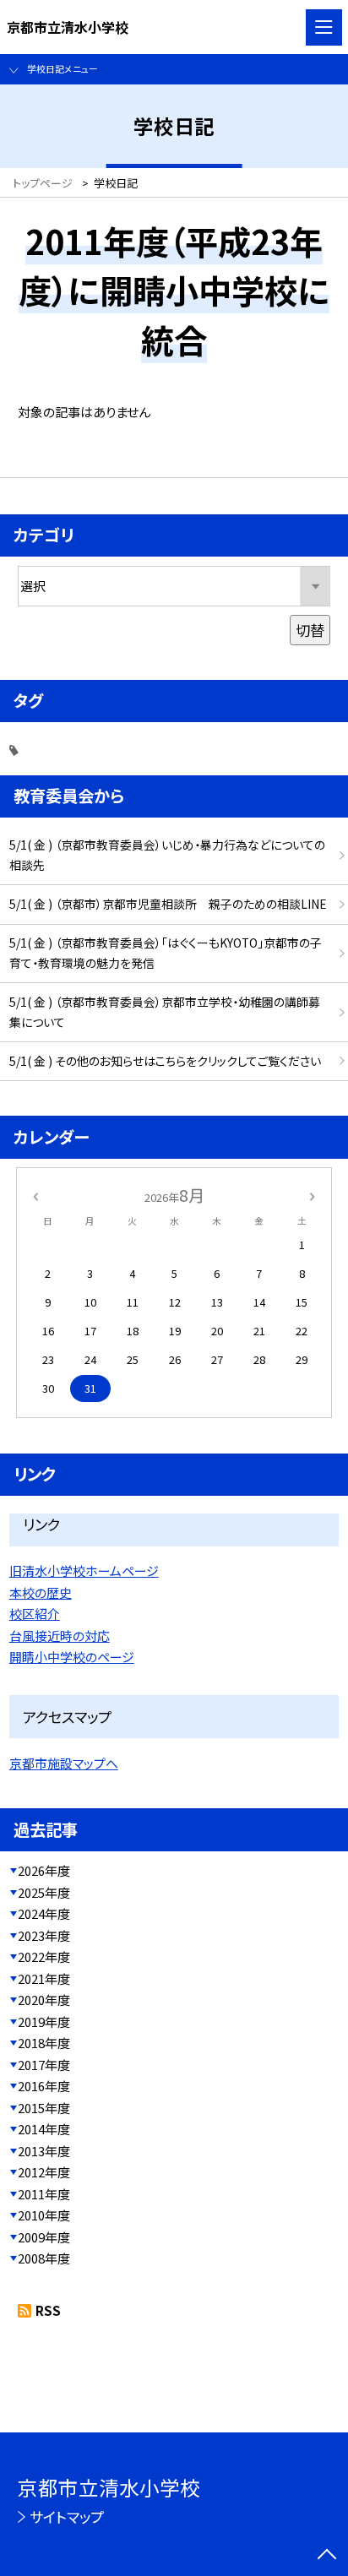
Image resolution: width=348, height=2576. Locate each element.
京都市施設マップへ (64, 1763)
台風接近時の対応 (60, 1636)
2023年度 (44, 1935)
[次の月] (313, 1196)
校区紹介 (35, 1614)
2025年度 (44, 1892)
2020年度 (44, 2000)
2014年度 (44, 2129)
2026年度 (44, 1870)
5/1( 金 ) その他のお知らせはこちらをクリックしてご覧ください (165, 1061)
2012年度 (44, 2172)
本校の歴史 (41, 1592)
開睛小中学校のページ (72, 1657)
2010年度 (44, 2215)
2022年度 (44, 1956)
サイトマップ (67, 2516)
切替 (310, 630)
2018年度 (44, 2043)
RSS (48, 2310)
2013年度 (44, 2151)
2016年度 (44, 2086)
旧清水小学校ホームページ (84, 1571)
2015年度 (44, 2108)
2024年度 (44, 1913)
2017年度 (44, 2065)
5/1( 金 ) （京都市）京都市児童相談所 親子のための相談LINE (168, 904)
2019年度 (44, 2022)
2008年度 (44, 2258)
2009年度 (44, 2237)
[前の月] (35, 1196)
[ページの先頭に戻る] (327, 2556)
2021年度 (44, 1978)
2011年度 (44, 2194)
